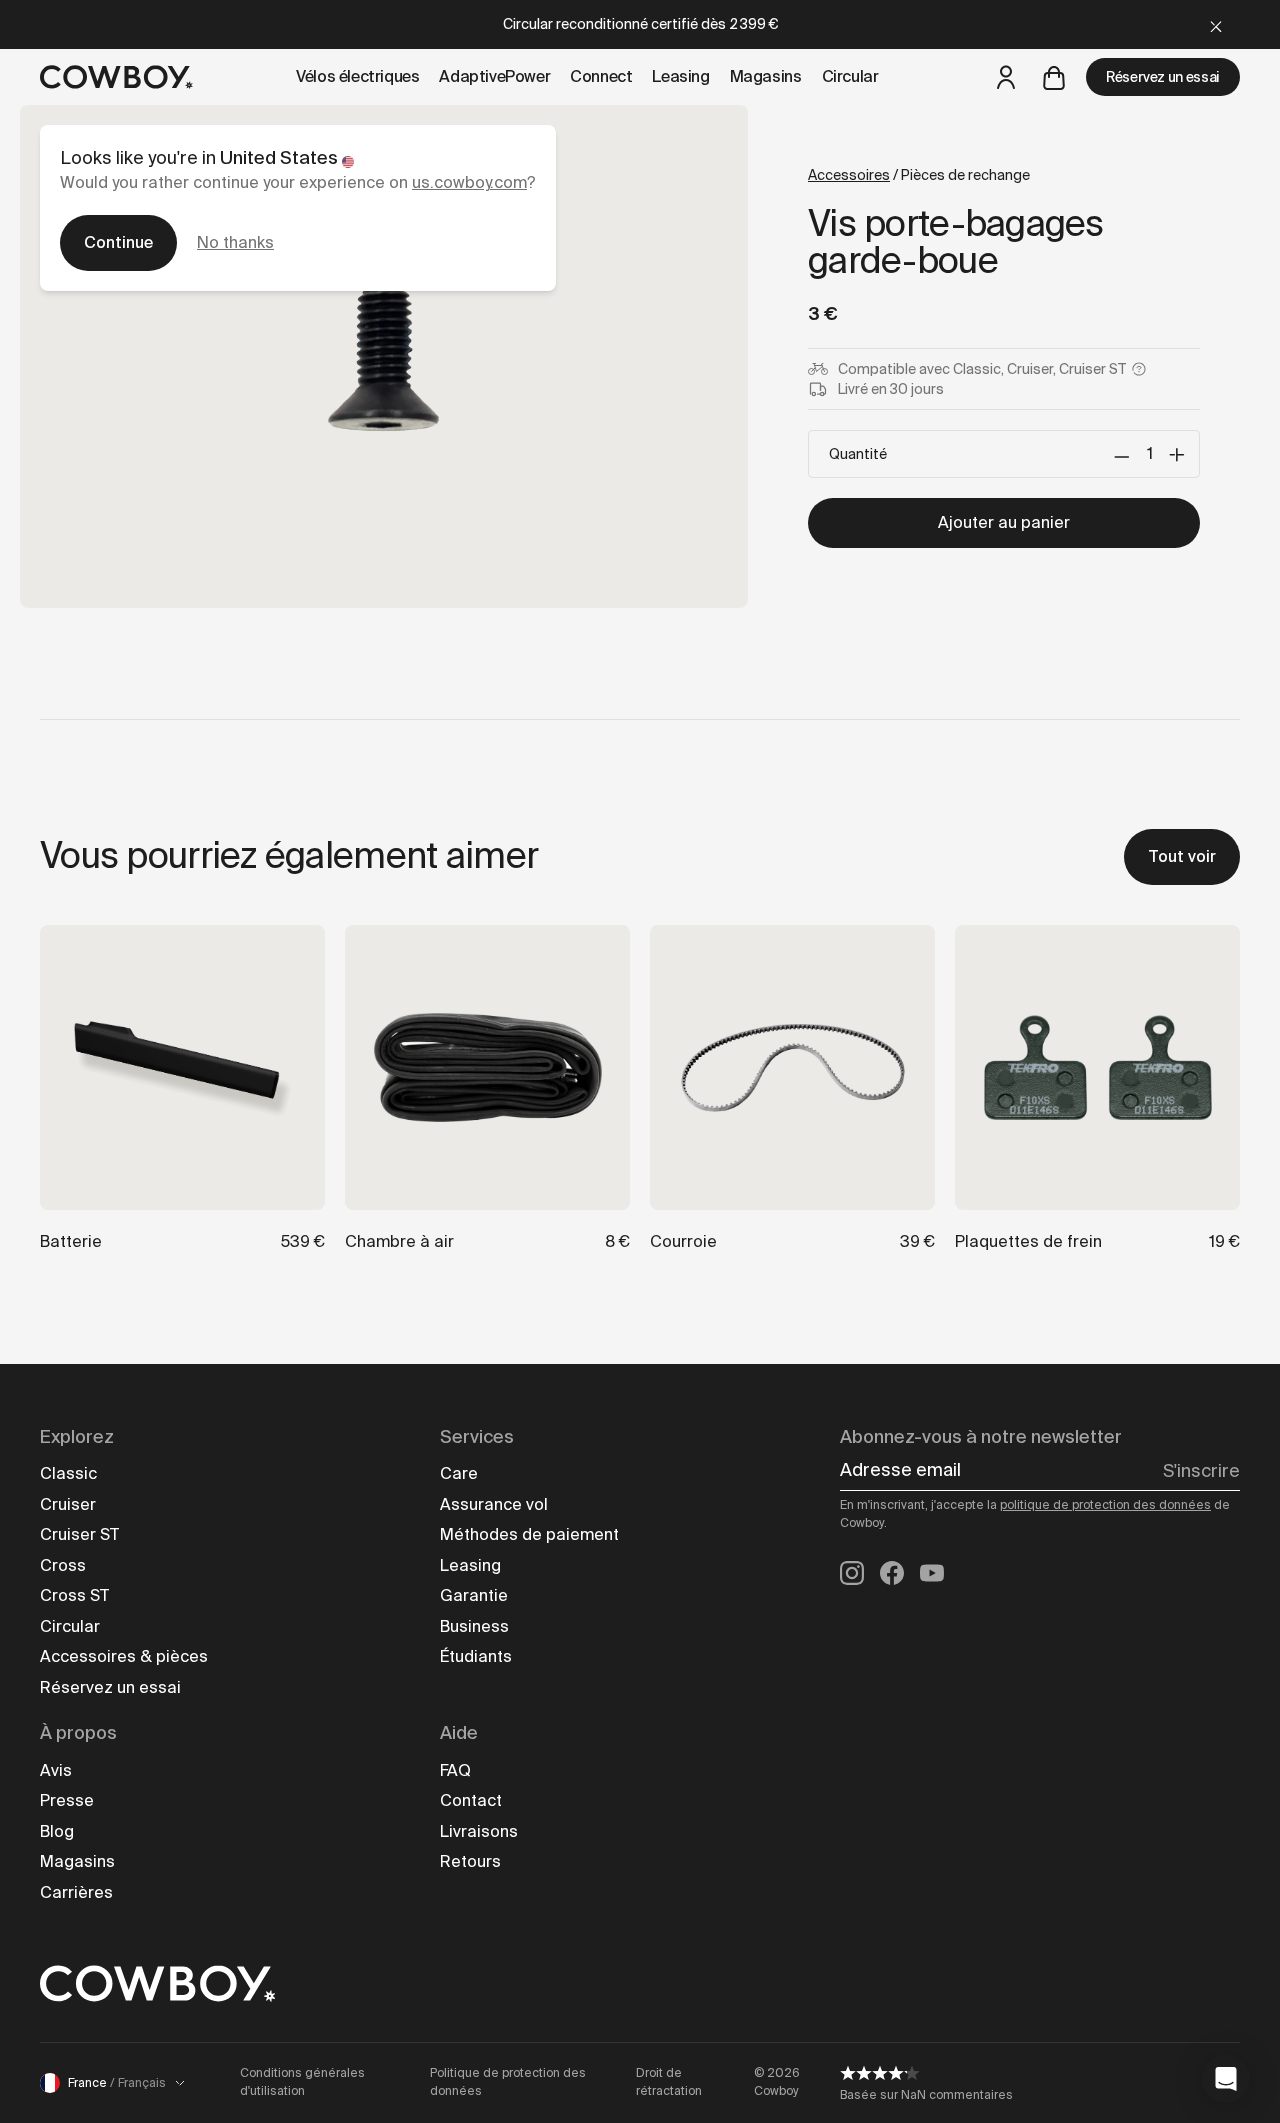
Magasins (77, 1861)
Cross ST (74, 1595)
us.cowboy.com (469, 182)
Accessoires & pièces (124, 1656)
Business (474, 1626)
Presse (67, 1800)
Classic (68, 1473)
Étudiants (476, 1656)
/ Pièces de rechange (919, 175)
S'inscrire (1201, 1471)
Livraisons (479, 1831)
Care (459, 1473)
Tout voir (1182, 856)
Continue (118, 242)
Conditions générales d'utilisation (302, 2082)
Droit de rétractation (669, 2082)
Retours (470, 1861)
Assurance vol (494, 1504)
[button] (1226, 2079)
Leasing (470, 1565)
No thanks (235, 242)
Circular (70, 1626)
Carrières (76, 1892)
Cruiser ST (79, 1534)
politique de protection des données (1105, 1505)
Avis (56, 1770)
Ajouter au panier (1004, 522)
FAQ (455, 1770)
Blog (57, 1831)
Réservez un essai (1163, 77)
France (117, 2083)
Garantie (474, 1595)
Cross (63, 1565)
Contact (471, 1800)
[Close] (1216, 24)
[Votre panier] (1054, 77)
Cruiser (68, 1504)
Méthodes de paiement (529, 1534)
